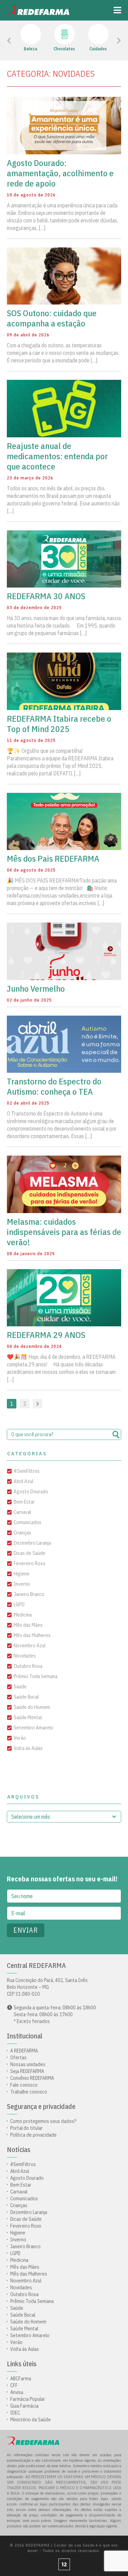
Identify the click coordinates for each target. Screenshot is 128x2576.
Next (110, 41)
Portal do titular (26, 2128)
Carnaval (22, 1512)
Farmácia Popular (28, 2399)
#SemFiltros (27, 1471)
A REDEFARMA (24, 2051)
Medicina (23, 1615)
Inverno (22, 1584)
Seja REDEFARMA (27, 2071)
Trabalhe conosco (29, 2092)
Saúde (20, 1686)
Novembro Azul (30, 1645)
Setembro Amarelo (33, 1728)
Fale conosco (24, 2085)
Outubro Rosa (28, 1666)
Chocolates (64, 49)
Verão (20, 1738)
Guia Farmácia (24, 2406)
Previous (24, 41)
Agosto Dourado (31, 1491)
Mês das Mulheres (32, 1635)
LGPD (19, 1604)
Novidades (25, 1656)
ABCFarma (21, 2379)
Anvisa (17, 2392)
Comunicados (27, 1522)
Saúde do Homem (32, 1707)
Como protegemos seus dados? (43, 2121)
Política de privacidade (33, 2135)
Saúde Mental (28, 1717)
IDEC (15, 2413)
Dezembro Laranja (32, 1543)
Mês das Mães (28, 1625)
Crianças (22, 1532)
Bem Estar (24, 1502)
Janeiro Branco (29, 1594)
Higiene (22, 1574)
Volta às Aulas (28, 1748)
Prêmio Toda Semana (35, 1676)
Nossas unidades (28, 2064)
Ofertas (18, 2058)
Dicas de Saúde (30, 1553)
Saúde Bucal (26, 1697)
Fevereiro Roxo (30, 1563)
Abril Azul (23, 1481)
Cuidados (98, 49)
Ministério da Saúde (31, 2420)
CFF (14, 2385)
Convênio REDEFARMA (32, 2078)
